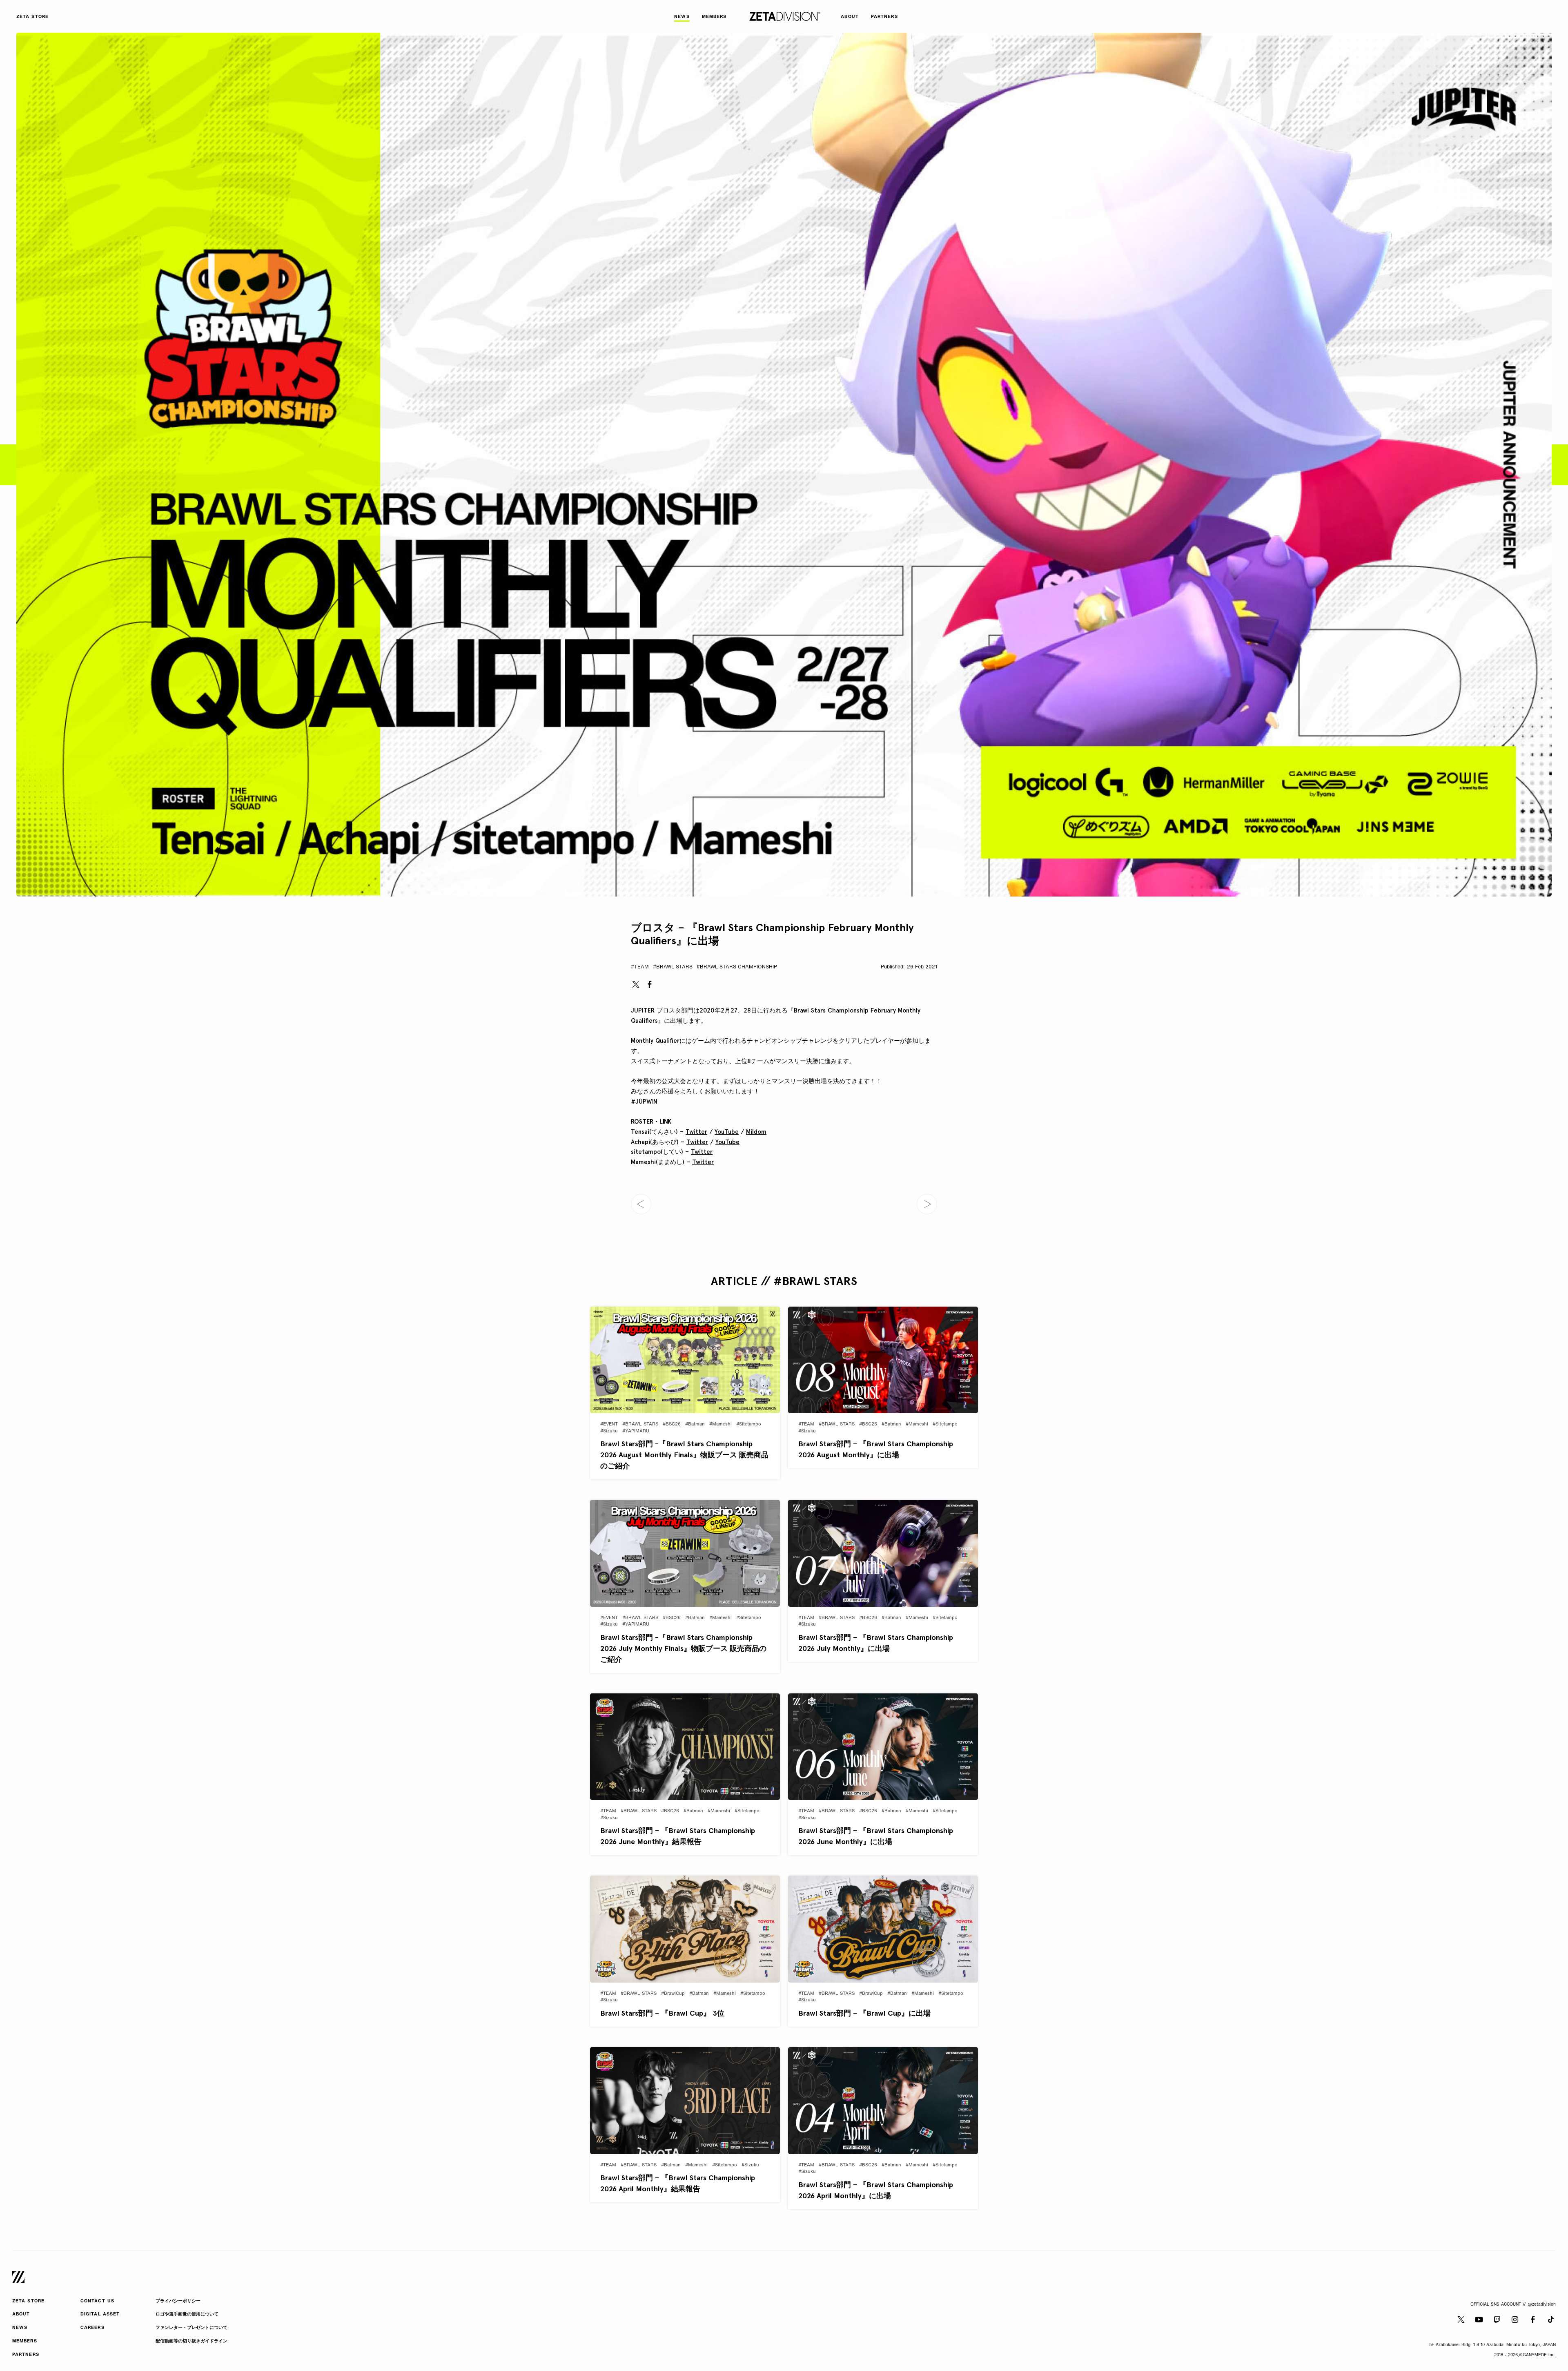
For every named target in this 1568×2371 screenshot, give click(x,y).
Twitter (696, 1132)
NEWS (20, 2328)
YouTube (727, 1132)
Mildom (756, 1132)
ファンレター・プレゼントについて (192, 2328)
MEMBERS (25, 2341)
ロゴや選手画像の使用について (187, 2314)
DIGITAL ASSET (100, 2314)
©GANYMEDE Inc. (1537, 2355)
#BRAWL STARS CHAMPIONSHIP (737, 967)
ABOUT (21, 2314)
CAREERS (92, 2328)
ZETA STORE (28, 2301)
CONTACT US (97, 2301)
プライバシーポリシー (178, 2301)
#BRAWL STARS (673, 967)
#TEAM (640, 967)
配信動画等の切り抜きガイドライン (192, 2341)
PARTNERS (26, 2355)
